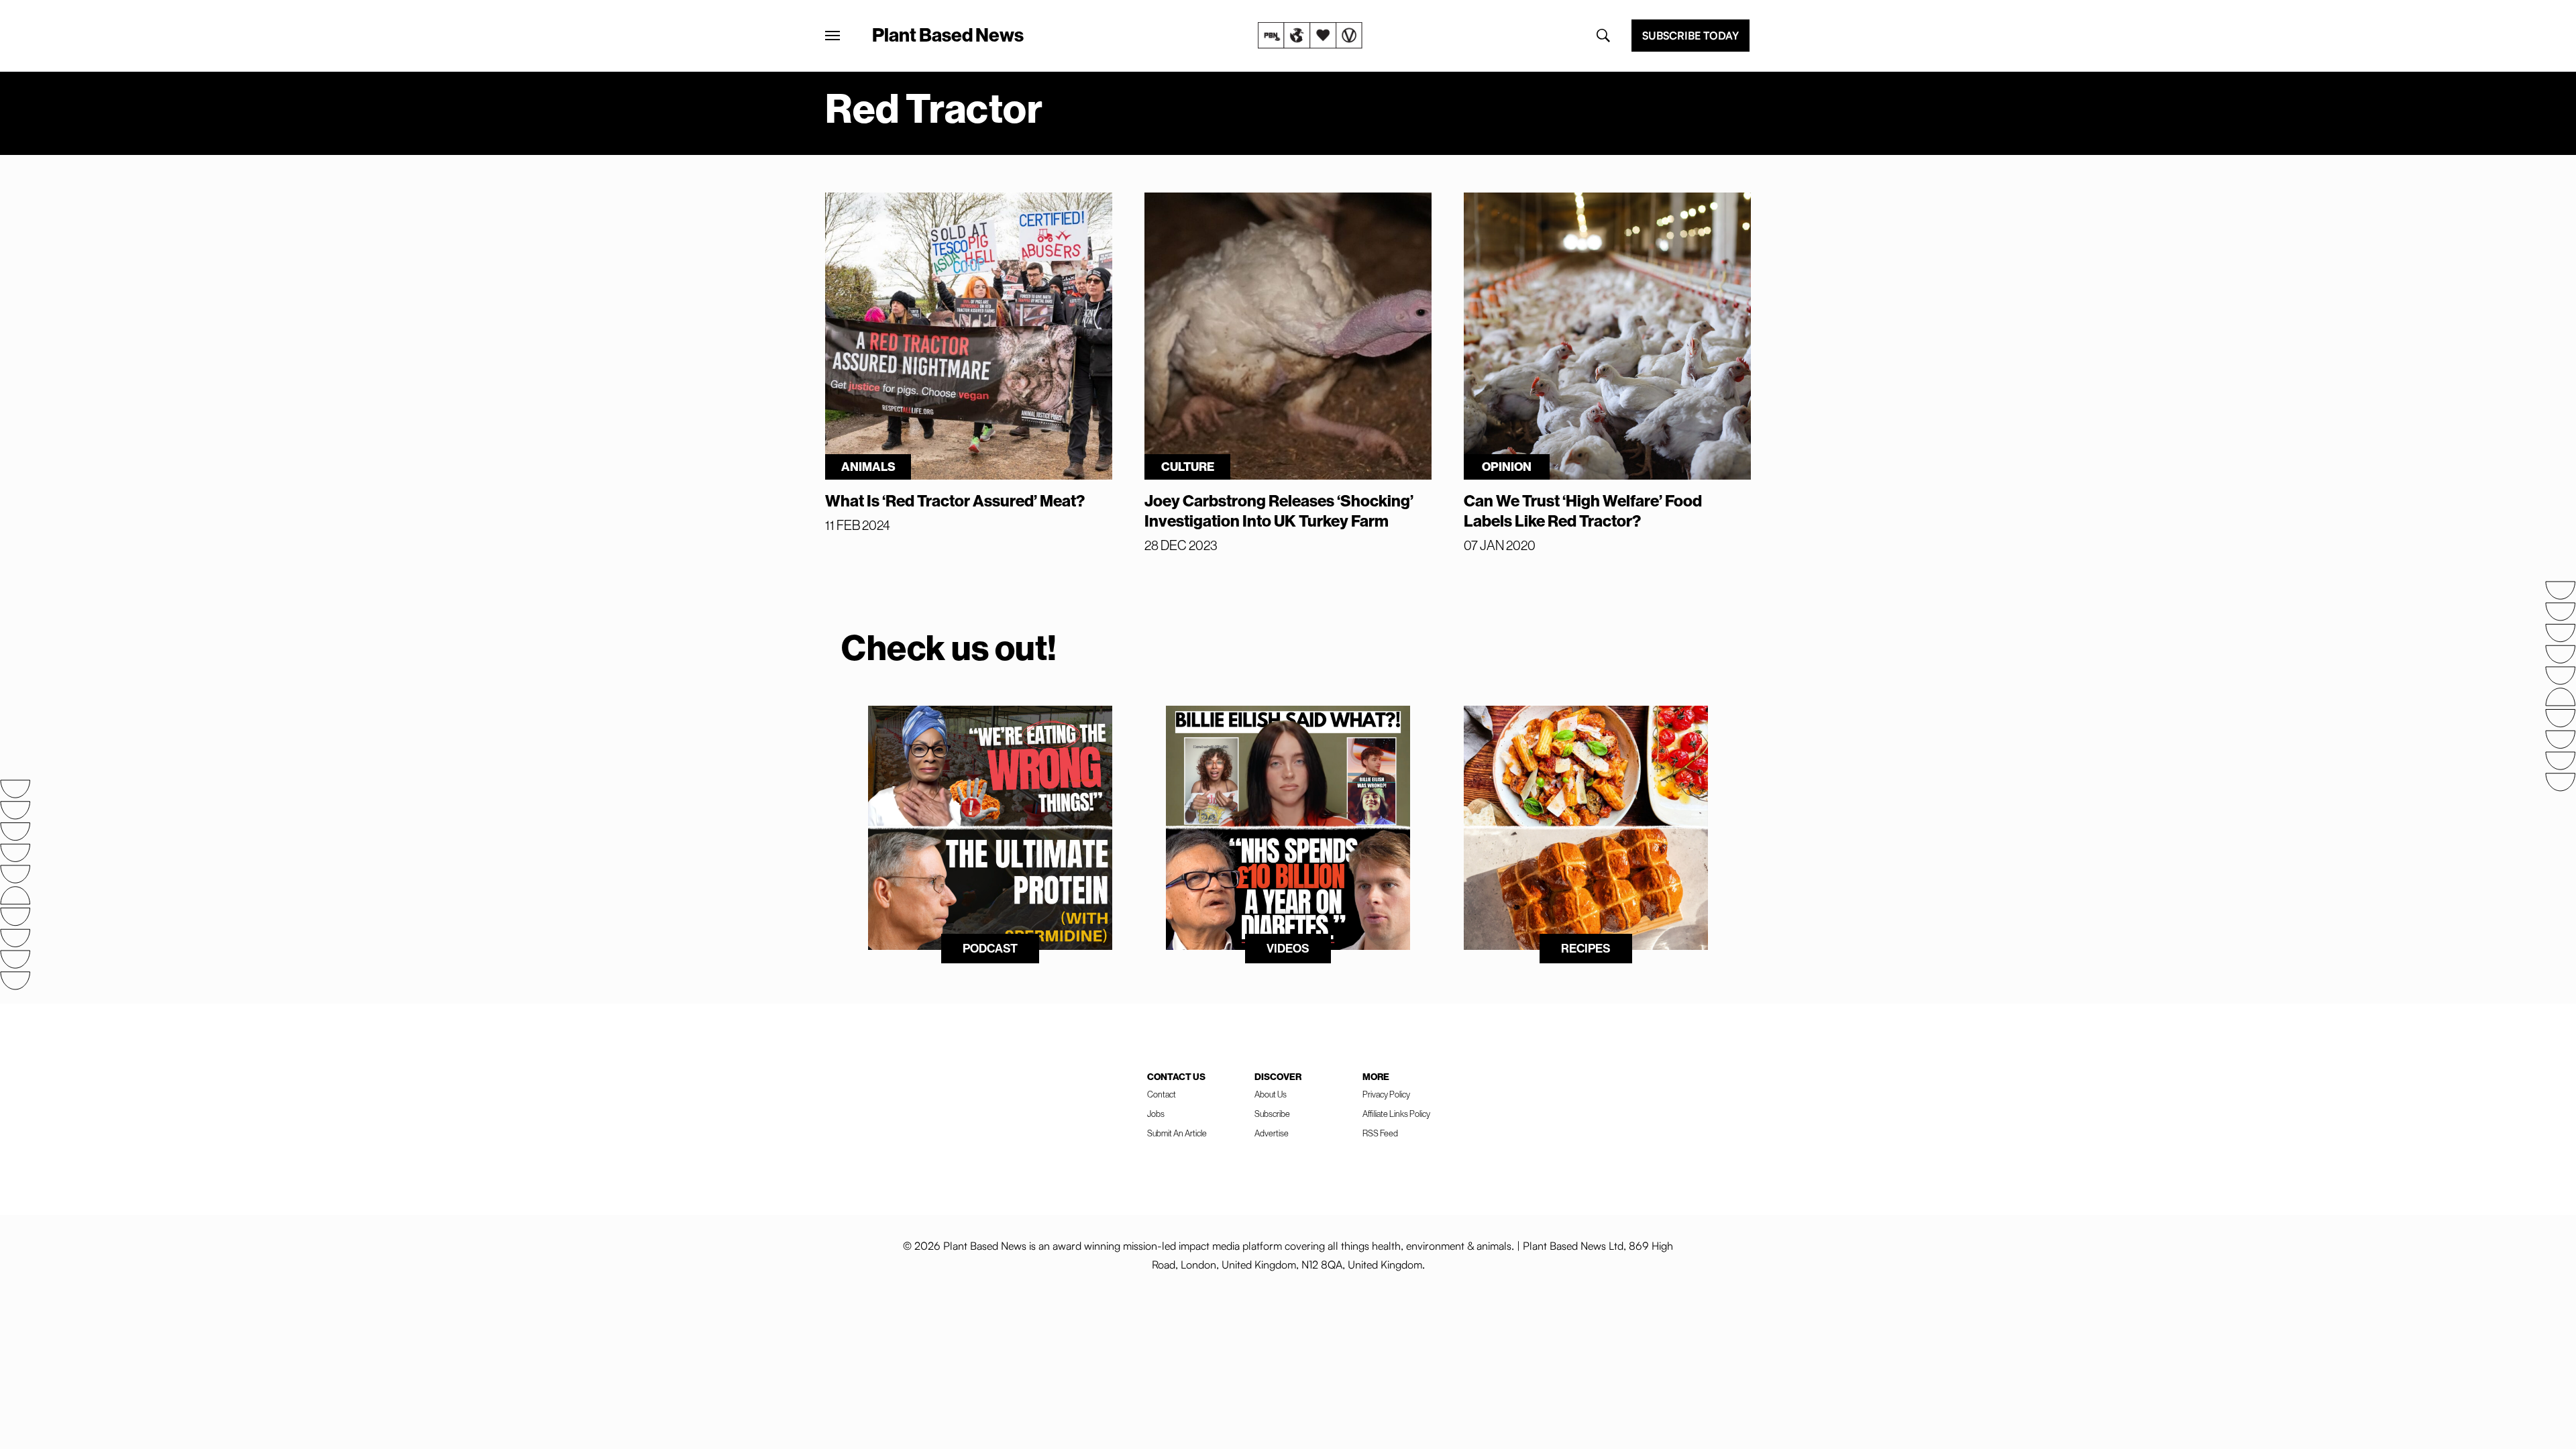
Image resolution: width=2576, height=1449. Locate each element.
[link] (1310, 36)
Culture (1188, 467)
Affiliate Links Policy (1396, 1114)
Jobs (1156, 1114)
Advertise (1272, 1133)
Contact (1162, 1094)
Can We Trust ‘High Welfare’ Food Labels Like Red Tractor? (1583, 511)
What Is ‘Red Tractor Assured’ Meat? (955, 500)
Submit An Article (1177, 1133)
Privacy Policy (1386, 1094)
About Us (1271, 1094)
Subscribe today (1690, 36)
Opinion (1507, 467)
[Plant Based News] (833, 36)
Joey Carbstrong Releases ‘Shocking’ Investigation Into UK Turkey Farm (1279, 511)
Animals (868, 467)
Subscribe (1272, 1114)
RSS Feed (1380, 1133)
